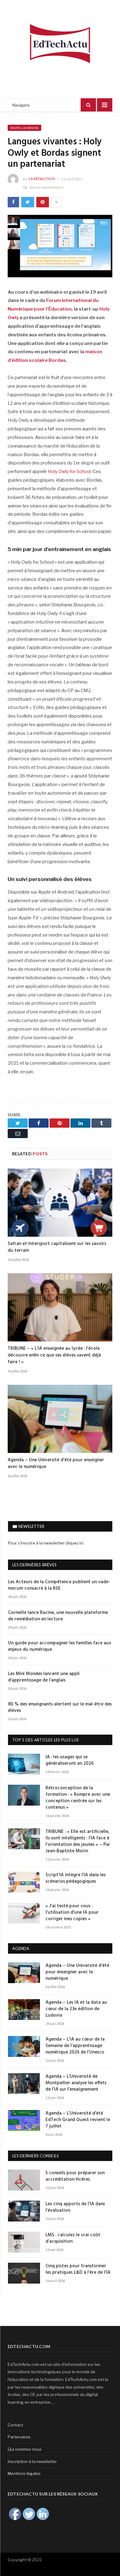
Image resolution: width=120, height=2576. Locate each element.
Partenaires (19, 2437)
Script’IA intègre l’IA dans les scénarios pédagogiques (76, 1878)
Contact (15, 2425)
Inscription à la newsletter (32, 2461)
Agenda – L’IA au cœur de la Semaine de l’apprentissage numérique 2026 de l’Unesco (75, 2046)
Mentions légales (24, 2473)
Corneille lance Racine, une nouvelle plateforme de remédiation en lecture (58, 1616)
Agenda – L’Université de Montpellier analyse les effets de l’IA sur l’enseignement (76, 2083)
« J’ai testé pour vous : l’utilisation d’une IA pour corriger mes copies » (72, 1913)
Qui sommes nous (25, 2449)
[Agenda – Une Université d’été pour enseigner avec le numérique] (60, 1419)
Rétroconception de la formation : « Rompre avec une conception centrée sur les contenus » (78, 1798)
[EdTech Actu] (60, 43)
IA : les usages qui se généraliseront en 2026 (70, 1760)
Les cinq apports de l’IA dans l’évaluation (75, 2207)
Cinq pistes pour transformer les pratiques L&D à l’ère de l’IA (78, 2269)
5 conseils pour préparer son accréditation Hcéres (75, 2176)
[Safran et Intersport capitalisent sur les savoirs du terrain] (60, 1203)
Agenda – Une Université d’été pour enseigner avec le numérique (56, 1463)
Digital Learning (24, 128)
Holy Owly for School (69, 472)
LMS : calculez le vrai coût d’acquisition (73, 2238)
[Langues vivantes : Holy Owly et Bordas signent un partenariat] (60, 247)
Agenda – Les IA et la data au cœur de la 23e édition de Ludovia (76, 2009)
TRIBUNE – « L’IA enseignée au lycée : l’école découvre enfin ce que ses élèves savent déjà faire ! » (54, 1355)
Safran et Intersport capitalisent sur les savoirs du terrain (57, 1247)
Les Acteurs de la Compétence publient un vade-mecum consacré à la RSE (59, 1585)
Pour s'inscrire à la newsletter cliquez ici (46, 1543)
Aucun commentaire (47, 187)
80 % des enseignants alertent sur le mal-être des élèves (60, 1708)
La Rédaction (42, 179)
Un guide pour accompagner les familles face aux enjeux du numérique (60, 1646)
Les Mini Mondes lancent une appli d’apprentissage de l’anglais (44, 1677)
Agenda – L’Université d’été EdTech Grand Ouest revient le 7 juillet (78, 2120)
